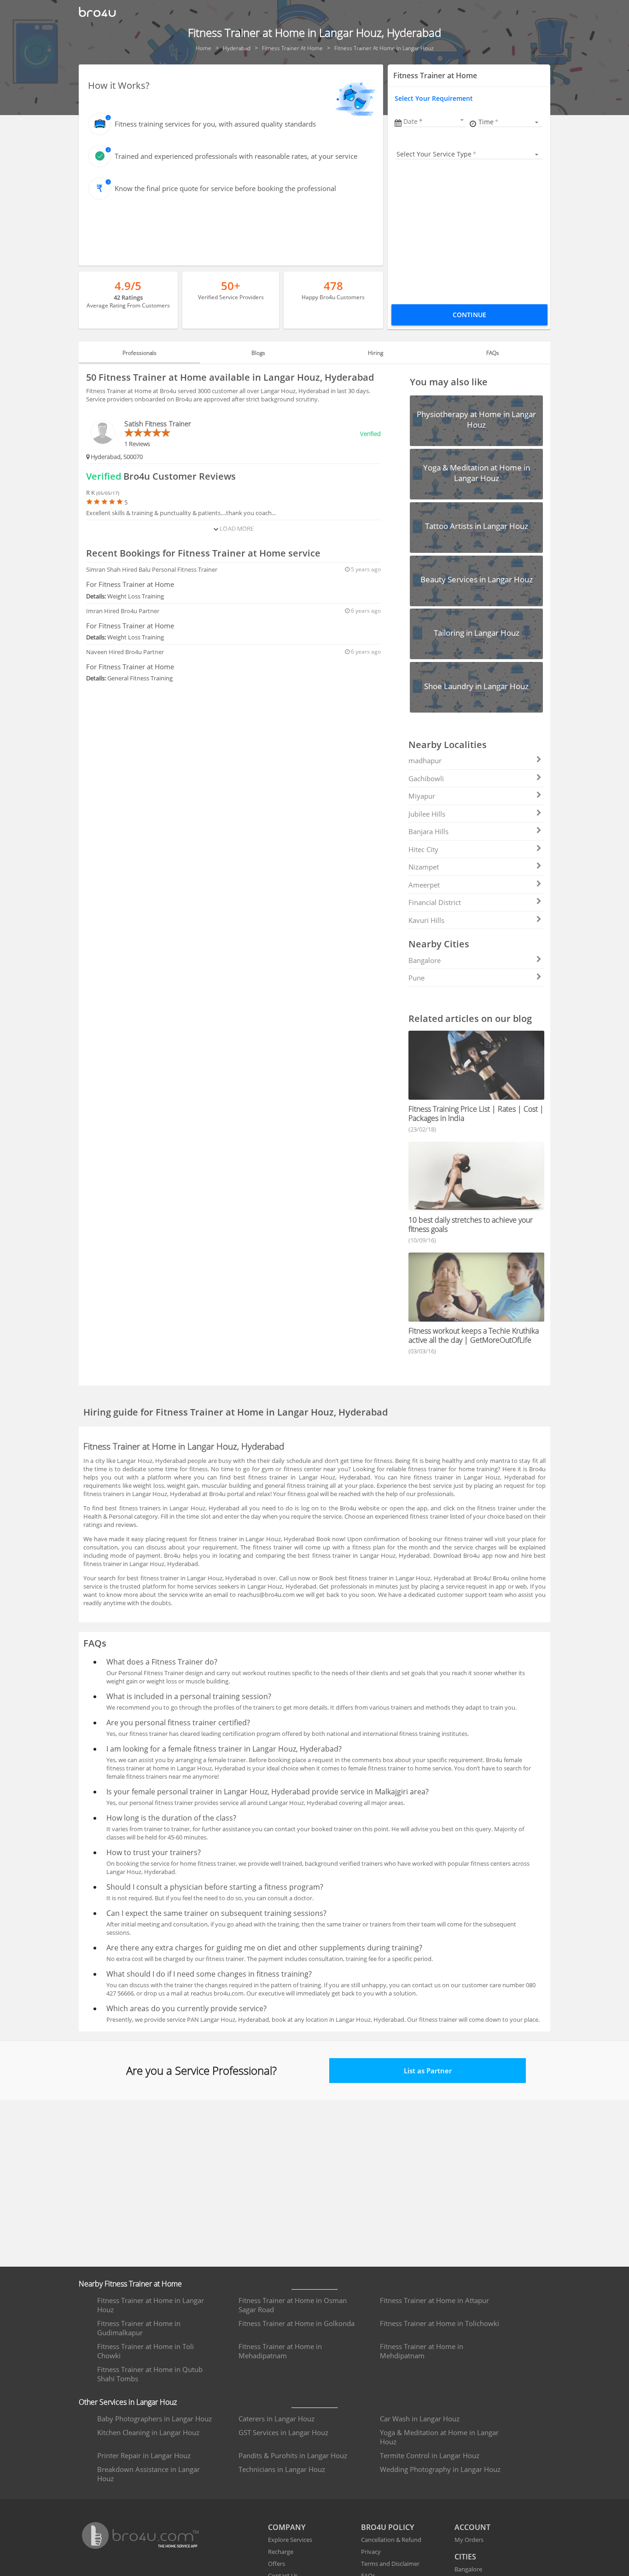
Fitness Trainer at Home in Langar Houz (151, 2305)
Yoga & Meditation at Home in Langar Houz (439, 2437)
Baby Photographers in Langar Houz (154, 2419)
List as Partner (428, 2071)
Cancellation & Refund (391, 2540)
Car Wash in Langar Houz (420, 2419)
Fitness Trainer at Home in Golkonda (297, 2323)
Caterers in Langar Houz (277, 2419)
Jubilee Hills (427, 814)
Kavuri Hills (426, 920)
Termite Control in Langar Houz (430, 2455)
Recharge (281, 2552)
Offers (277, 2564)
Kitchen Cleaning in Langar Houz (148, 2432)
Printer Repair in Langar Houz (144, 2455)
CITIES (465, 2557)
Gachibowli (426, 778)
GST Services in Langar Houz (283, 2432)
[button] (434, 121)
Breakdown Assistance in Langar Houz (149, 2474)
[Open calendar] (462, 120)
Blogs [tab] (258, 353)
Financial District (435, 902)
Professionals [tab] (140, 353)
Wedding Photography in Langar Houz (440, 2469)
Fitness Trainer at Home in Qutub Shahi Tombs (150, 2374)
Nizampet (424, 867)
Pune (416, 978)
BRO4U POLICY (387, 2527)
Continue (469, 315)
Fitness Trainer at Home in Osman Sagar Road (293, 2305)
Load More (236, 528)
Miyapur (422, 796)
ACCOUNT (472, 2527)
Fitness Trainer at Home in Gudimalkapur (139, 2328)
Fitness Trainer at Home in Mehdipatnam (422, 2351)
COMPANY (287, 2527)
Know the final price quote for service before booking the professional (225, 188)
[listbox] (510, 122)
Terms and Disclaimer (390, 2564)
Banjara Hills (428, 831)
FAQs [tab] (493, 353)
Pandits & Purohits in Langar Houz (293, 2455)
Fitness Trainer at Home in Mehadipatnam (280, 2351)
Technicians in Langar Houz (282, 2469)
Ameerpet (424, 885)
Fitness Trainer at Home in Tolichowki (440, 2323)
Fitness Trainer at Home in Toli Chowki (146, 2351)
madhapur (425, 760)
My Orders (469, 2540)
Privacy (371, 2552)
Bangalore (425, 960)
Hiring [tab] (376, 353)
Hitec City (423, 849)
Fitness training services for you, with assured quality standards (215, 124)
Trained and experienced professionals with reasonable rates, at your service (236, 156)
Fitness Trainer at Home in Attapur (434, 2300)
